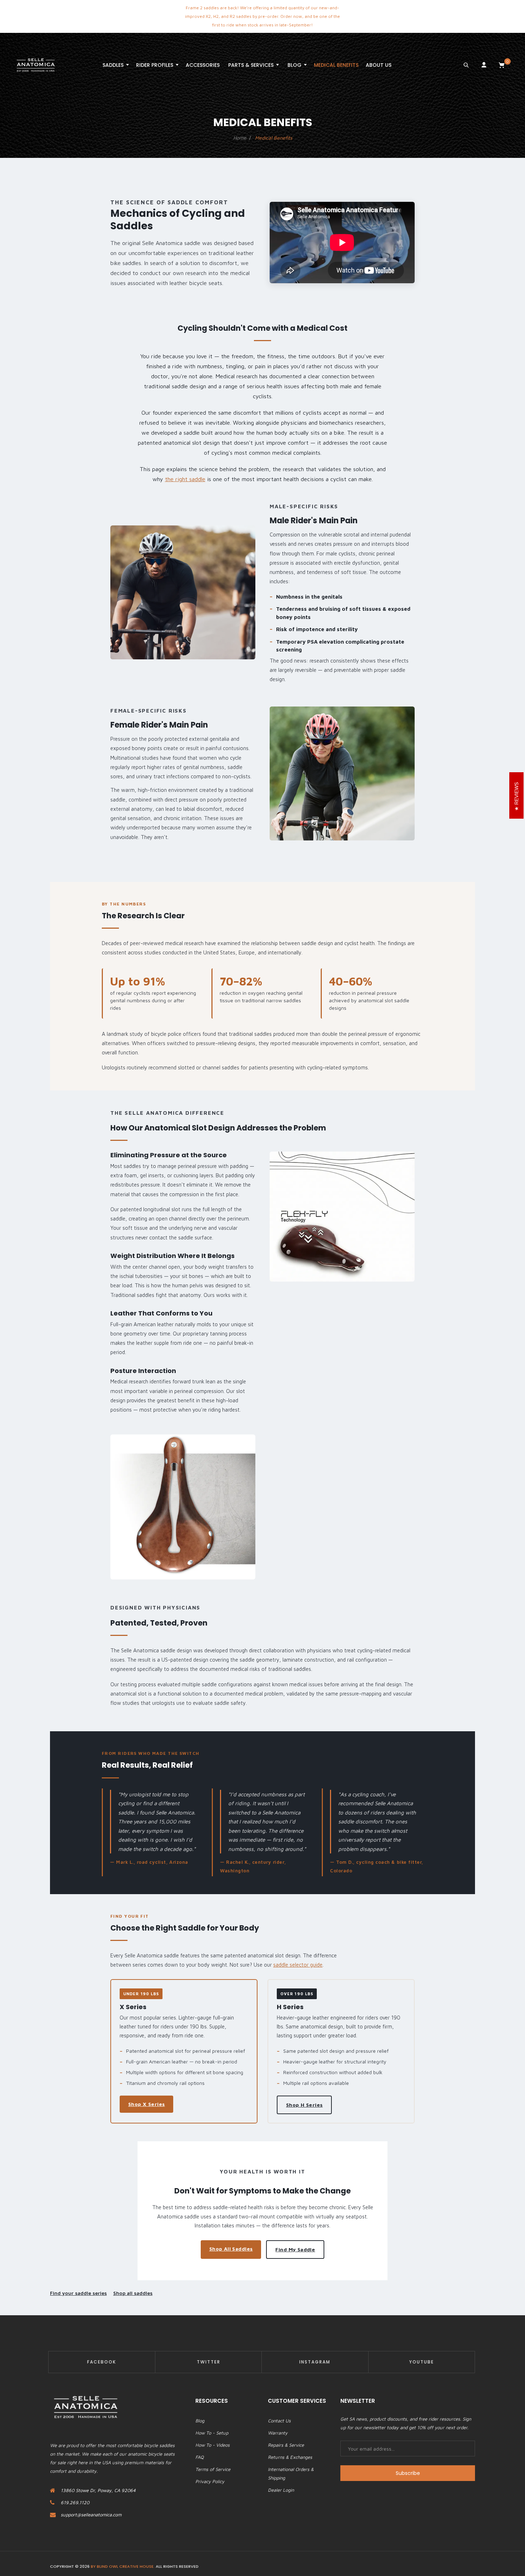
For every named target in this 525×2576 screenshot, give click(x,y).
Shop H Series (304, 2105)
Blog (200, 2421)
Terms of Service (213, 2469)
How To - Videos (212, 2445)
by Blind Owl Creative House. (123, 2566)
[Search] (466, 65)
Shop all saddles (133, 2293)
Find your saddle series (78, 2293)
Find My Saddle (295, 2249)
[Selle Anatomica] (36, 65)
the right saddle (185, 479)
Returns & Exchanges (290, 2457)
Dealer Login (281, 2490)
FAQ (199, 2457)
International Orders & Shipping (291, 2473)
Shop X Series (146, 2104)
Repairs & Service (286, 2445)
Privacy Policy (210, 2481)
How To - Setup (212, 2433)
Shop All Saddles (231, 2249)
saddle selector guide (298, 1965)
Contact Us (279, 2421)
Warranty (278, 2433)
